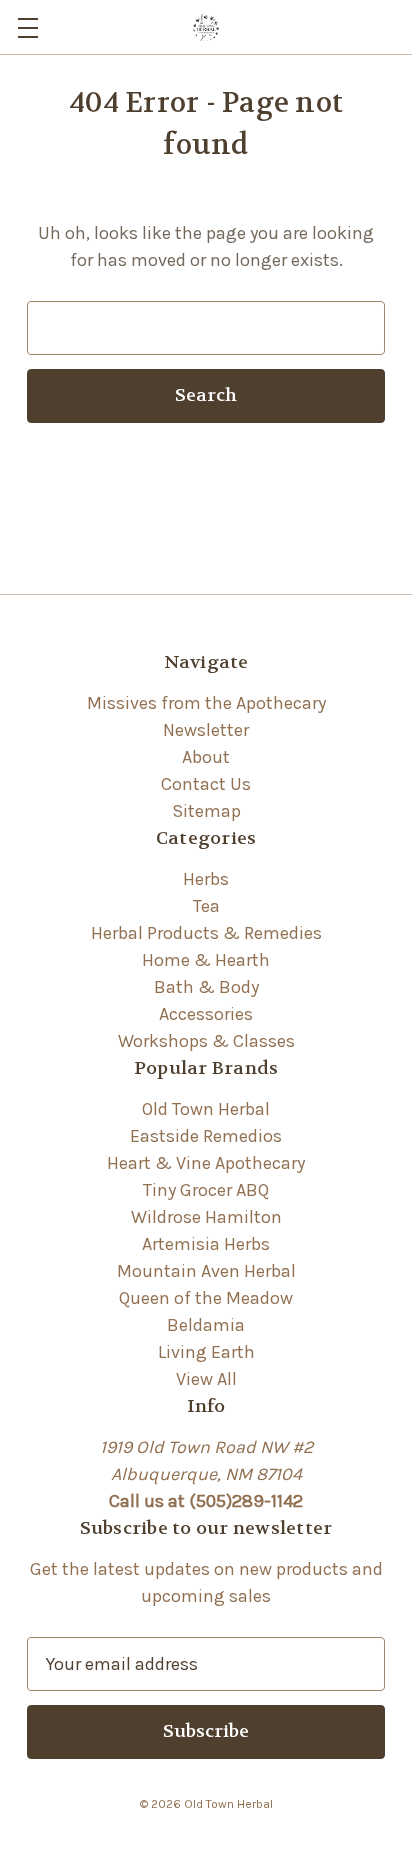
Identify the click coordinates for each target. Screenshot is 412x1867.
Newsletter (206, 730)
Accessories (206, 1014)
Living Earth (206, 1352)
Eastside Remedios (206, 1136)
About (206, 757)
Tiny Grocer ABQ (206, 1190)
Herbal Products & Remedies (206, 933)
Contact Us (206, 784)
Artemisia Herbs (206, 1244)
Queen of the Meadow (206, 1298)
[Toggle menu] (27, 27)
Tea (206, 906)
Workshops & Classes (206, 1041)
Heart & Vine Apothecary (206, 1163)
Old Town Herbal (206, 1109)
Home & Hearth (206, 960)
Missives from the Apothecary (206, 703)
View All (206, 1379)
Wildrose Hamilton (206, 1217)
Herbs (206, 879)
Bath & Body (206, 987)
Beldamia (206, 1325)
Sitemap (206, 811)
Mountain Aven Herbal (206, 1271)
